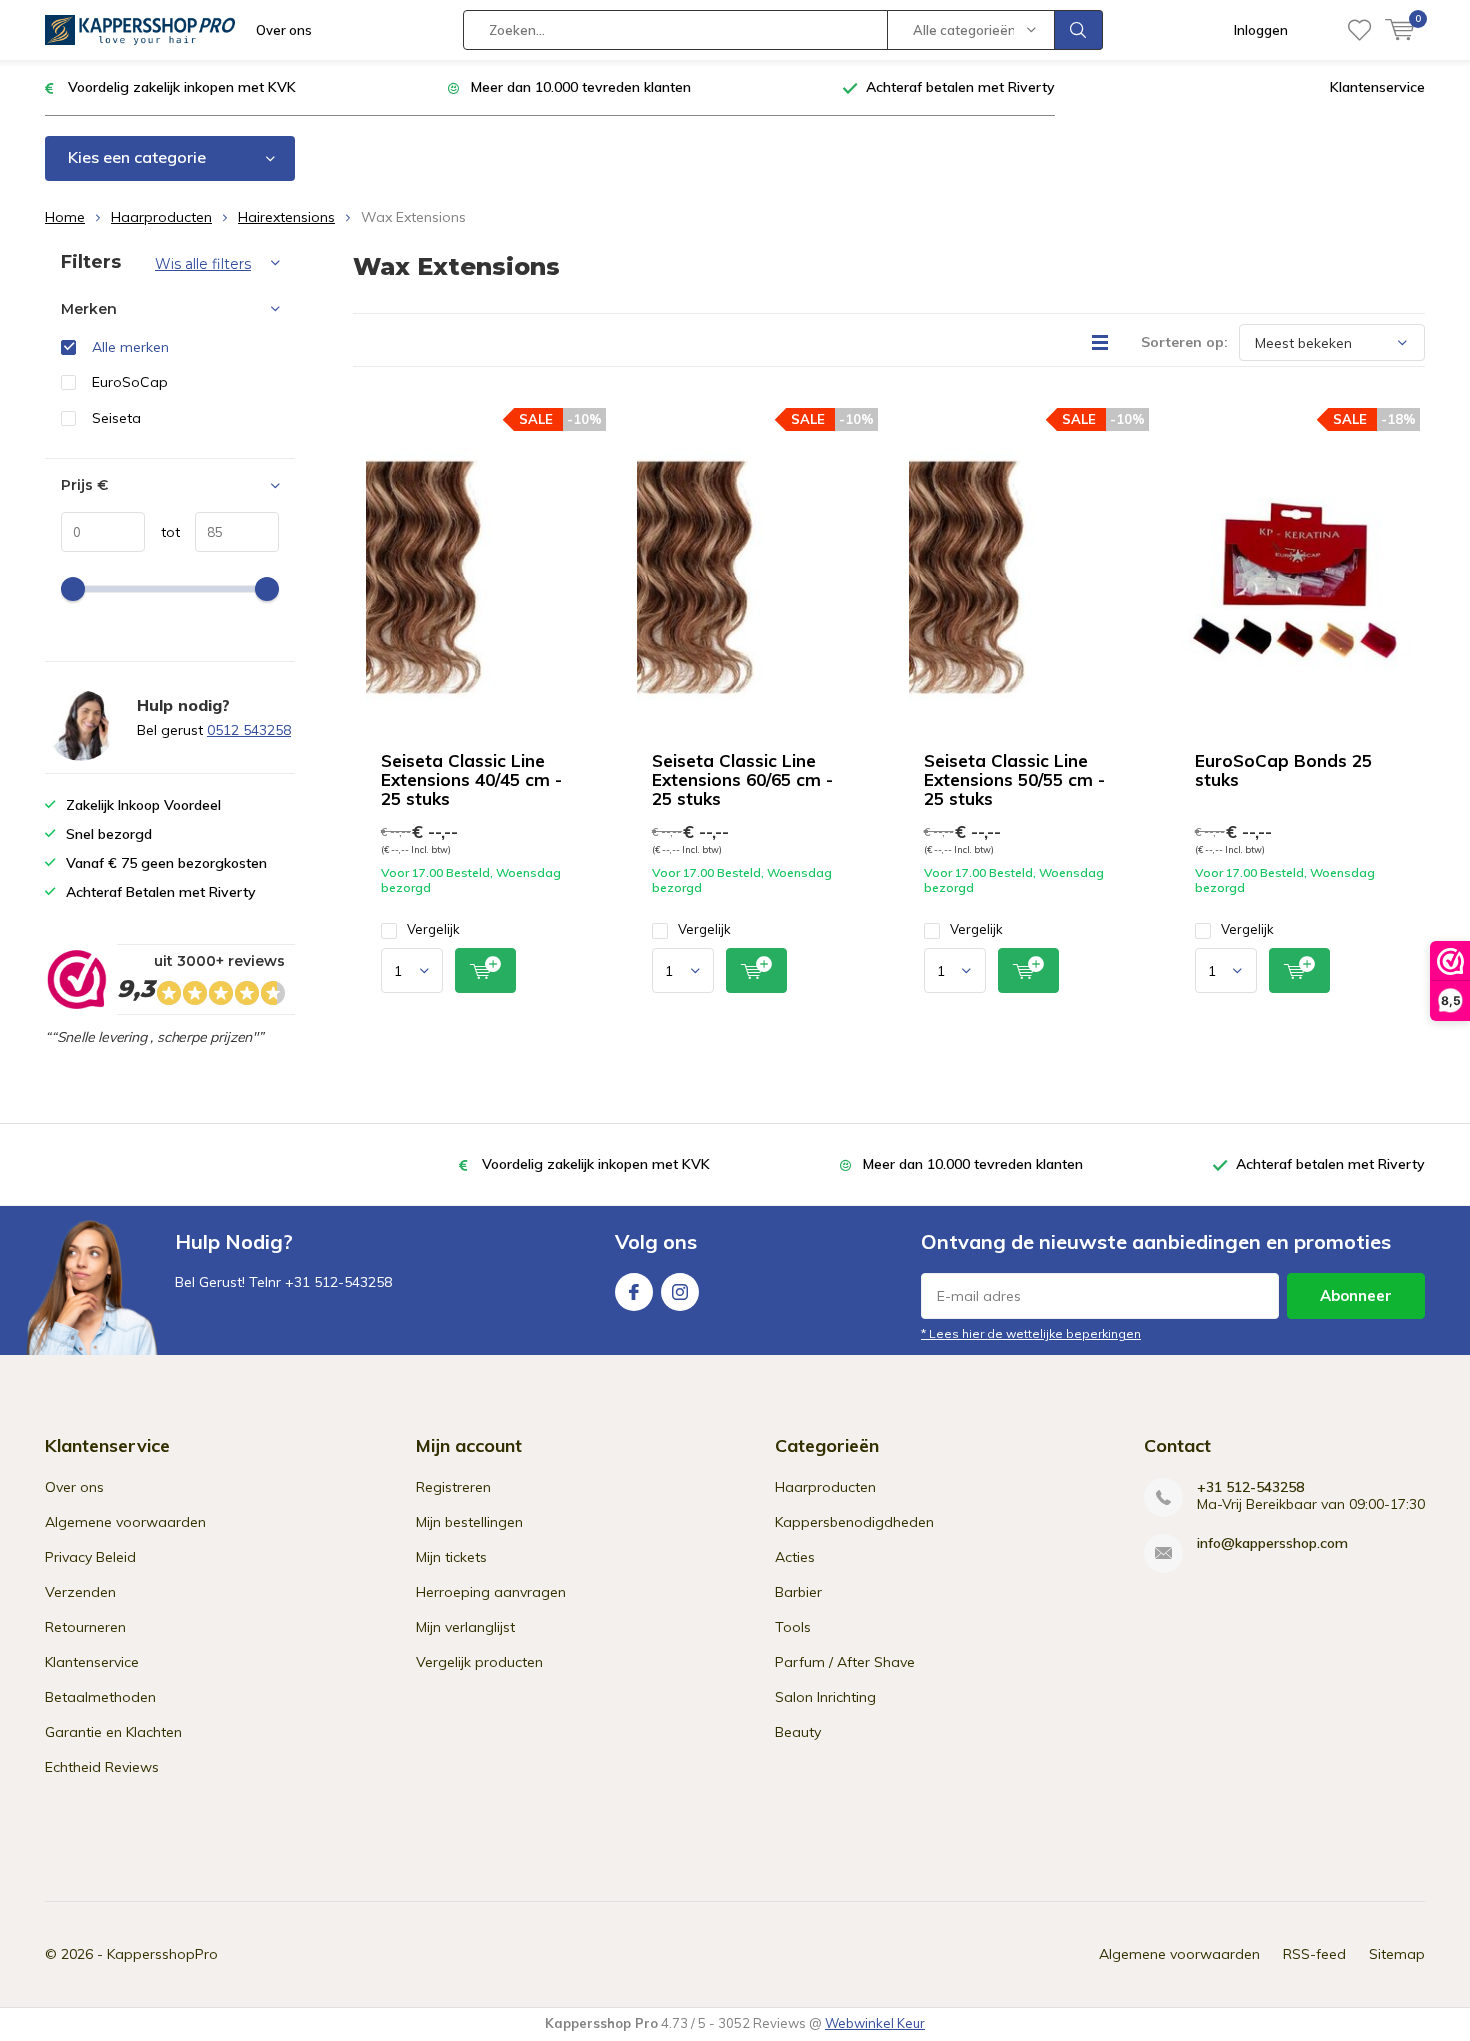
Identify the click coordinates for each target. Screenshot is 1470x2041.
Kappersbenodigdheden (854, 1522)
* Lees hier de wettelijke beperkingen (1031, 1333)
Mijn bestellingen (469, 1522)
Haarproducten (161, 217)
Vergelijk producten (479, 1662)
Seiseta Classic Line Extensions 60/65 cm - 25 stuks (742, 779)
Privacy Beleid (90, 1557)
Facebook (634, 1292)
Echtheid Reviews (102, 1767)
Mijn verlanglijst (465, 1627)
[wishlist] (1359, 30)
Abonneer (1356, 1295)
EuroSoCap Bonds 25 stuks (1283, 770)
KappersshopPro (162, 1954)
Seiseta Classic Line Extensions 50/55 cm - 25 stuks (1014, 779)
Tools (793, 1627)
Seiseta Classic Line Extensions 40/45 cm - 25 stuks (471, 779)
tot (162, 532)
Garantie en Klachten (113, 1732)
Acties (795, 1557)
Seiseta (116, 418)
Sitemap (1397, 1954)
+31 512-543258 (1250, 1487)
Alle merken (130, 347)
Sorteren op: (1184, 342)
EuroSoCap (130, 382)
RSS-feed (1314, 1954)
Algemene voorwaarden (125, 1522)
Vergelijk (433, 929)
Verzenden (80, 1592)
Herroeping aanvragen (491, 1592)
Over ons (284, 30)
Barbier (798, 1592)
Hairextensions (286, 217)
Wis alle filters (203, 264)
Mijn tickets (451, 1557)
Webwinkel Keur (875, 2023)
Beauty (798, 1732)
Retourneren (85, 1627)
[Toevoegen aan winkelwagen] (485, 970)
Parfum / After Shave (845, 1662)
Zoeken (1079, 30)
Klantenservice (1377, 87)
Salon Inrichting (825, 1697)
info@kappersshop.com (1272, 1543)
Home (65, 217)
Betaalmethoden (100, 1697)
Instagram (680, 1292)
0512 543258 (249, 730)
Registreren (453, 1487)
